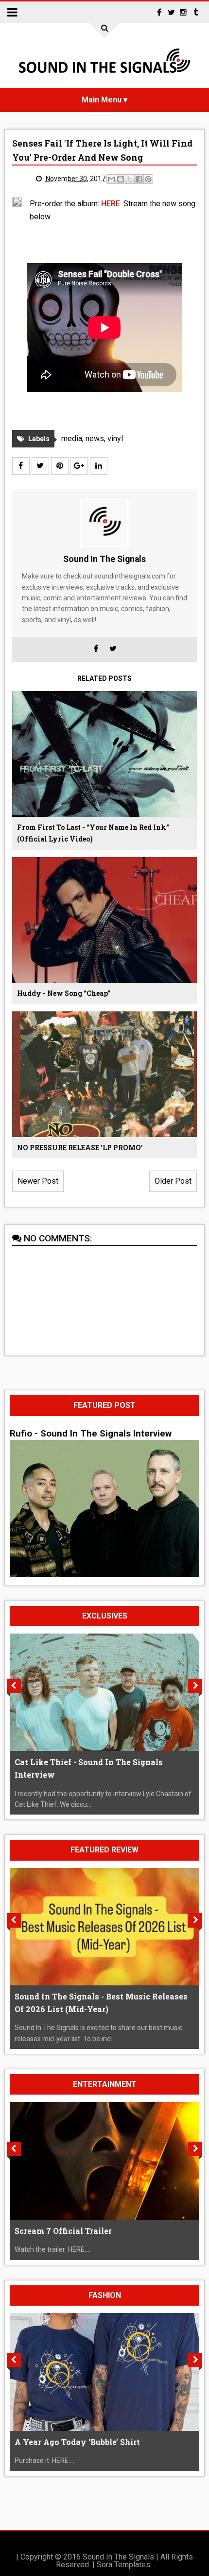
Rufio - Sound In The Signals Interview (91, 1434)
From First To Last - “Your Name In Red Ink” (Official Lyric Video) (93, 833)
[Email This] (111, 179)
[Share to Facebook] (139, 179)
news (95, 438)
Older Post (173, 1181)
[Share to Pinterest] (148, 179)
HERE (111, 204)
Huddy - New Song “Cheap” (64, 993)
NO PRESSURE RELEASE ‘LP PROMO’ (80, 1148)
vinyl (115, 438)
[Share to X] (130, 179)
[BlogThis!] (121, 179)
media (72, 438)
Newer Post (38, 1181)
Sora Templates (123, 2565)
